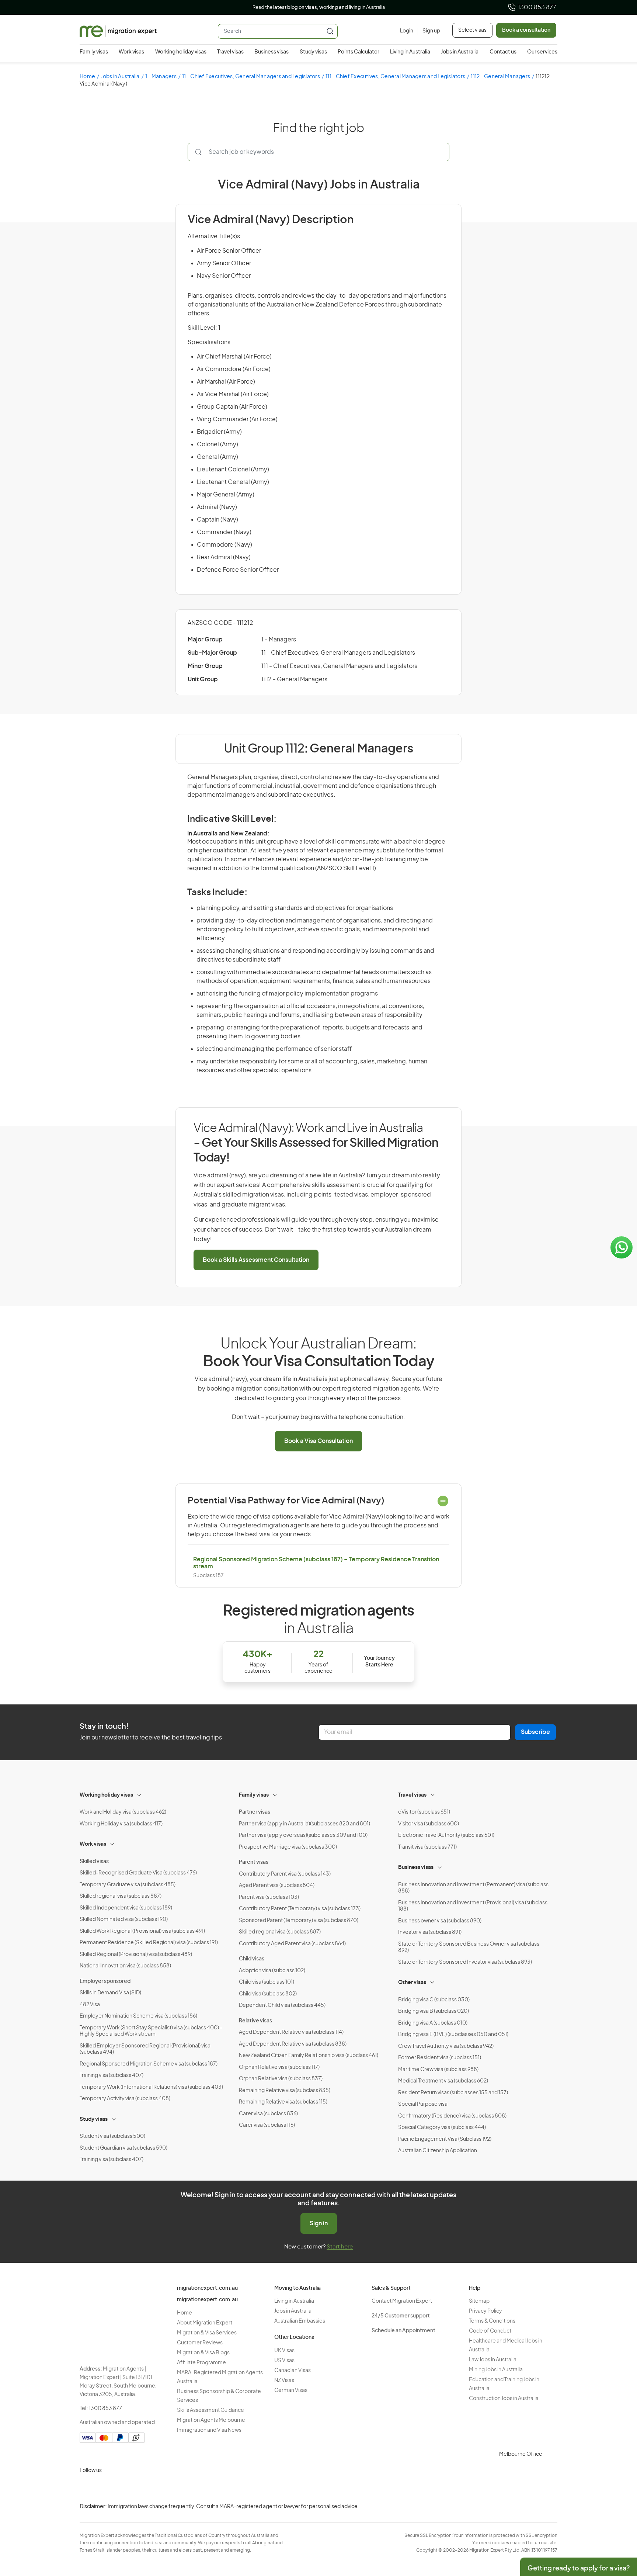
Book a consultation (526, 30)
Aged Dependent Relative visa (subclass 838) (293, 2044)
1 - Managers (161, 77)
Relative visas (255, 2021)
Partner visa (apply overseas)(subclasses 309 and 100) (303, 1835)
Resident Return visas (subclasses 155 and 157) (453, 2093)
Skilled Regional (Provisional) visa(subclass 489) (136, 1954)
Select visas (472, 30)
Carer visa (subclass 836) (268, 2114)
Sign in (319, 2223)
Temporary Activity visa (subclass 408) (125, 2099)
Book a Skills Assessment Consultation (256, 1260)
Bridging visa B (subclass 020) (434, 2011)
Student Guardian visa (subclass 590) (123, 2148)
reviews (304, 296)
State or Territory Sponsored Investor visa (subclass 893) (465, 1962)
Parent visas (254, 1862)
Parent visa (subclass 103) (269, 1897)
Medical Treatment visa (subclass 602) (443, 2081)
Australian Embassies (300, 2321)
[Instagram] (87, 2488)
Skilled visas (94, 1862)
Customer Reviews (200, 2343)
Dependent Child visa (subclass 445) (282, 2005)
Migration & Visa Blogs (203, 2353)
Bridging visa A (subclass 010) (433, 2023)
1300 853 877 (537, 7)
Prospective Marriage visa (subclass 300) (288, 1847)
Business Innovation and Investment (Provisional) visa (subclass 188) (473, 1906)
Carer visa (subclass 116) (267, 2125)
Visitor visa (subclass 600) (429, 1824)
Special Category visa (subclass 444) (442, 2127)
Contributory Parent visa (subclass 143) (285, 1874)
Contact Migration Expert (402, 2301)
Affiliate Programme (201, 2363)
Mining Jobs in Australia (496, 2370)
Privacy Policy (485, 2311)
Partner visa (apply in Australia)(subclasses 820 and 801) (304, 1824)
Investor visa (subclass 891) (430, 1932)
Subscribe (535, 1732)
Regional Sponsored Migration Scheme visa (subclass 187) (149, 2064)
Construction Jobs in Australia (504, 2399)
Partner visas (255, 1812)
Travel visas (230, 52)
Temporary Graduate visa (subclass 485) (128, 1885)
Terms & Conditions (492, 2321)
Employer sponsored (105, 1981)
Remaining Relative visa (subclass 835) (285, 2091)
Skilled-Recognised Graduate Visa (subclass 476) (138, 1873)
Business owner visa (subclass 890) (440, 1921)
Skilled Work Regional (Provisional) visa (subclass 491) (142, 1931)
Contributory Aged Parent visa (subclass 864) (292, 1944)
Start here (340, 2247)
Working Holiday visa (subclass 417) (121, 1824)
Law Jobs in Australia (493, 2360)
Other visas (412, 1983)
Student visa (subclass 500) (112, 2136)
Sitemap (479, 2301)
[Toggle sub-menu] (140, 1794)
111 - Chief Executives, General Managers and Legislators (395, 77)
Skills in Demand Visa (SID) (110, 1993)
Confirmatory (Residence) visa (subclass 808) (452, 2116)
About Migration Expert (205, 2323)
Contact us (503, 52)
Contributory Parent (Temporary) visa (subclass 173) (300, 1909)
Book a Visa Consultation (318, 1441)
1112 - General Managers (500, 77)
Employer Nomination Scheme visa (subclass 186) (138, 2016)
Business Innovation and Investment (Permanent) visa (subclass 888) (473, 1888)
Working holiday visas (181, 52)
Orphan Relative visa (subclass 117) (279, 2067)
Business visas (271, 52)
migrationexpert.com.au (207, 2288)
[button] (617, 2526)
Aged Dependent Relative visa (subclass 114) (291, 2032)
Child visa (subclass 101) (267, 1982)
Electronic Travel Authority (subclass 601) (446, 1835)
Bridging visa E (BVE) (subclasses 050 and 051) (453, 2035)
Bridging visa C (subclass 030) (434, 2000)
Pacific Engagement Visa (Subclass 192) (445, 2139)
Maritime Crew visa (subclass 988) (438, 2070)
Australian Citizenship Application (438, 2151)
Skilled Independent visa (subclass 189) (126, 1908)
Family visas (94, 52)
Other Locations (294, 2337)
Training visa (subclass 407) (112, 2075)
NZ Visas (284, 2381)
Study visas (313, 52)
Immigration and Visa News (209, 2430)
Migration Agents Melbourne (211, 2420)
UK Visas (284, 2351)
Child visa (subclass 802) (268, 1994)
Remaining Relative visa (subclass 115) (283, 2102)
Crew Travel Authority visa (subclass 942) (446, 2046)
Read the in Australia (319, 8)
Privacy (595, 2512)
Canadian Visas (293, 2371)
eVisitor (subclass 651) (424, 1812)
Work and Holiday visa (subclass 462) (123, 1812)
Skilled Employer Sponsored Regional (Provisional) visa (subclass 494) (145, 2049)
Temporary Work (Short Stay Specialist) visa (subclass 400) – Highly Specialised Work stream (151, 2031)
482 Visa (90, 2005)
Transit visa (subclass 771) (427, 1847)
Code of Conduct (490, 2331)
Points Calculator (358, 52)
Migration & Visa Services (207, 2333)
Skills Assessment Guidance (210, 2410)
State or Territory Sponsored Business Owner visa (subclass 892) (469, 1947)
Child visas (252, 1959)
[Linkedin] (140, 2488)
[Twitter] (122, 2488)
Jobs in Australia (460, 52)
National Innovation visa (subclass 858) (125, 1966)
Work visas (131, 52)
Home (87, 77)
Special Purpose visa (423, 2104)
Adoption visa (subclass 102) (272, 1971)
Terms (594, 2527)
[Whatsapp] (158, 2488)
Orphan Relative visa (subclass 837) (281, 2079)
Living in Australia (410, 52)
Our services (542, 52)
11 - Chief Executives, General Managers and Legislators (251, 77)
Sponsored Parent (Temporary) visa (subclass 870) (299, 1921)
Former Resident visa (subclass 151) (440, 2058)
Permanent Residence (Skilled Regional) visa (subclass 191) (149, 1943)
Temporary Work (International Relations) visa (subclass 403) (151, 2087)
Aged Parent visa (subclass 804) (277, 1886)
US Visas (284, 2361)
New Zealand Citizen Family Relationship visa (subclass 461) (309, 2056)
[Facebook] (105, 2488)
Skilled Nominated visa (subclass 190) (124, 1919)
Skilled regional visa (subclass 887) (121, 1896)
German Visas (291, 2390)
